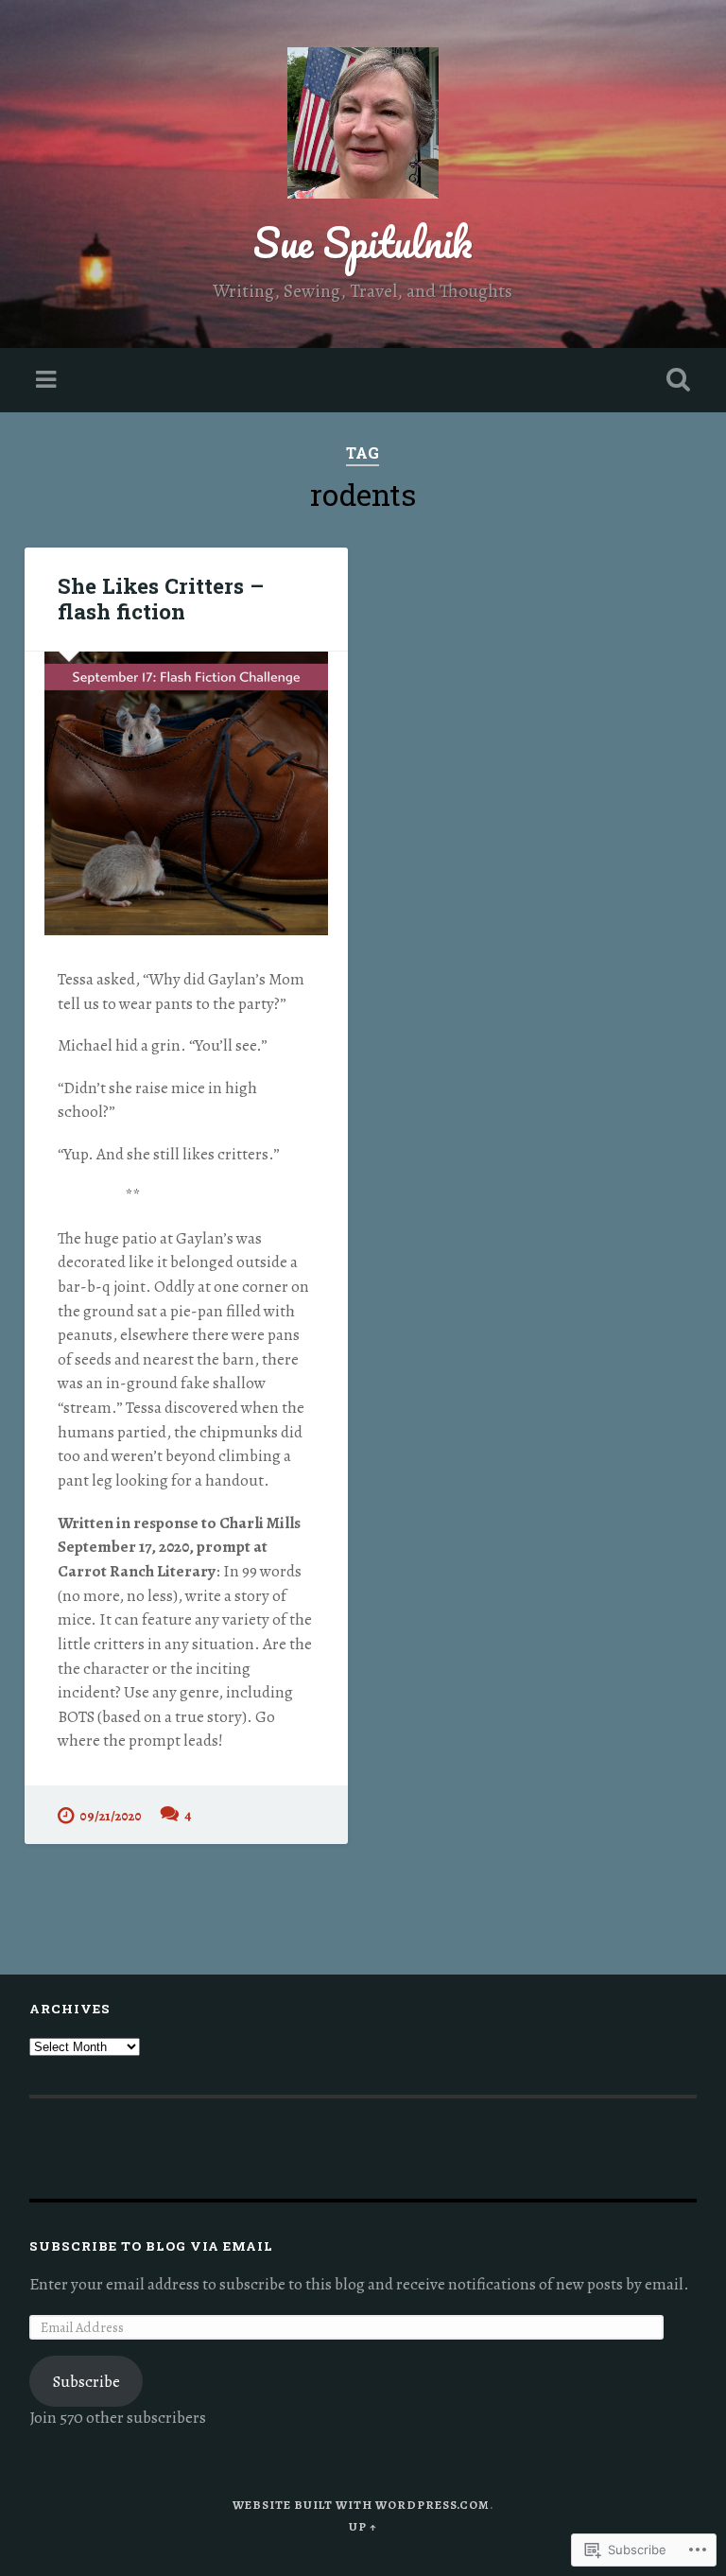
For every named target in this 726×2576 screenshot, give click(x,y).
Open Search (675, 380)
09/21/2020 (111, 1816)
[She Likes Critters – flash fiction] (186, 793)
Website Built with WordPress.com (361, 2505)
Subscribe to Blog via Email (151, 2246)
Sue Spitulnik (363, 242)
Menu (48, 380)
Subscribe (86, 2382)
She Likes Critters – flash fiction (161, 598)
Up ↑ (363, 2526)
